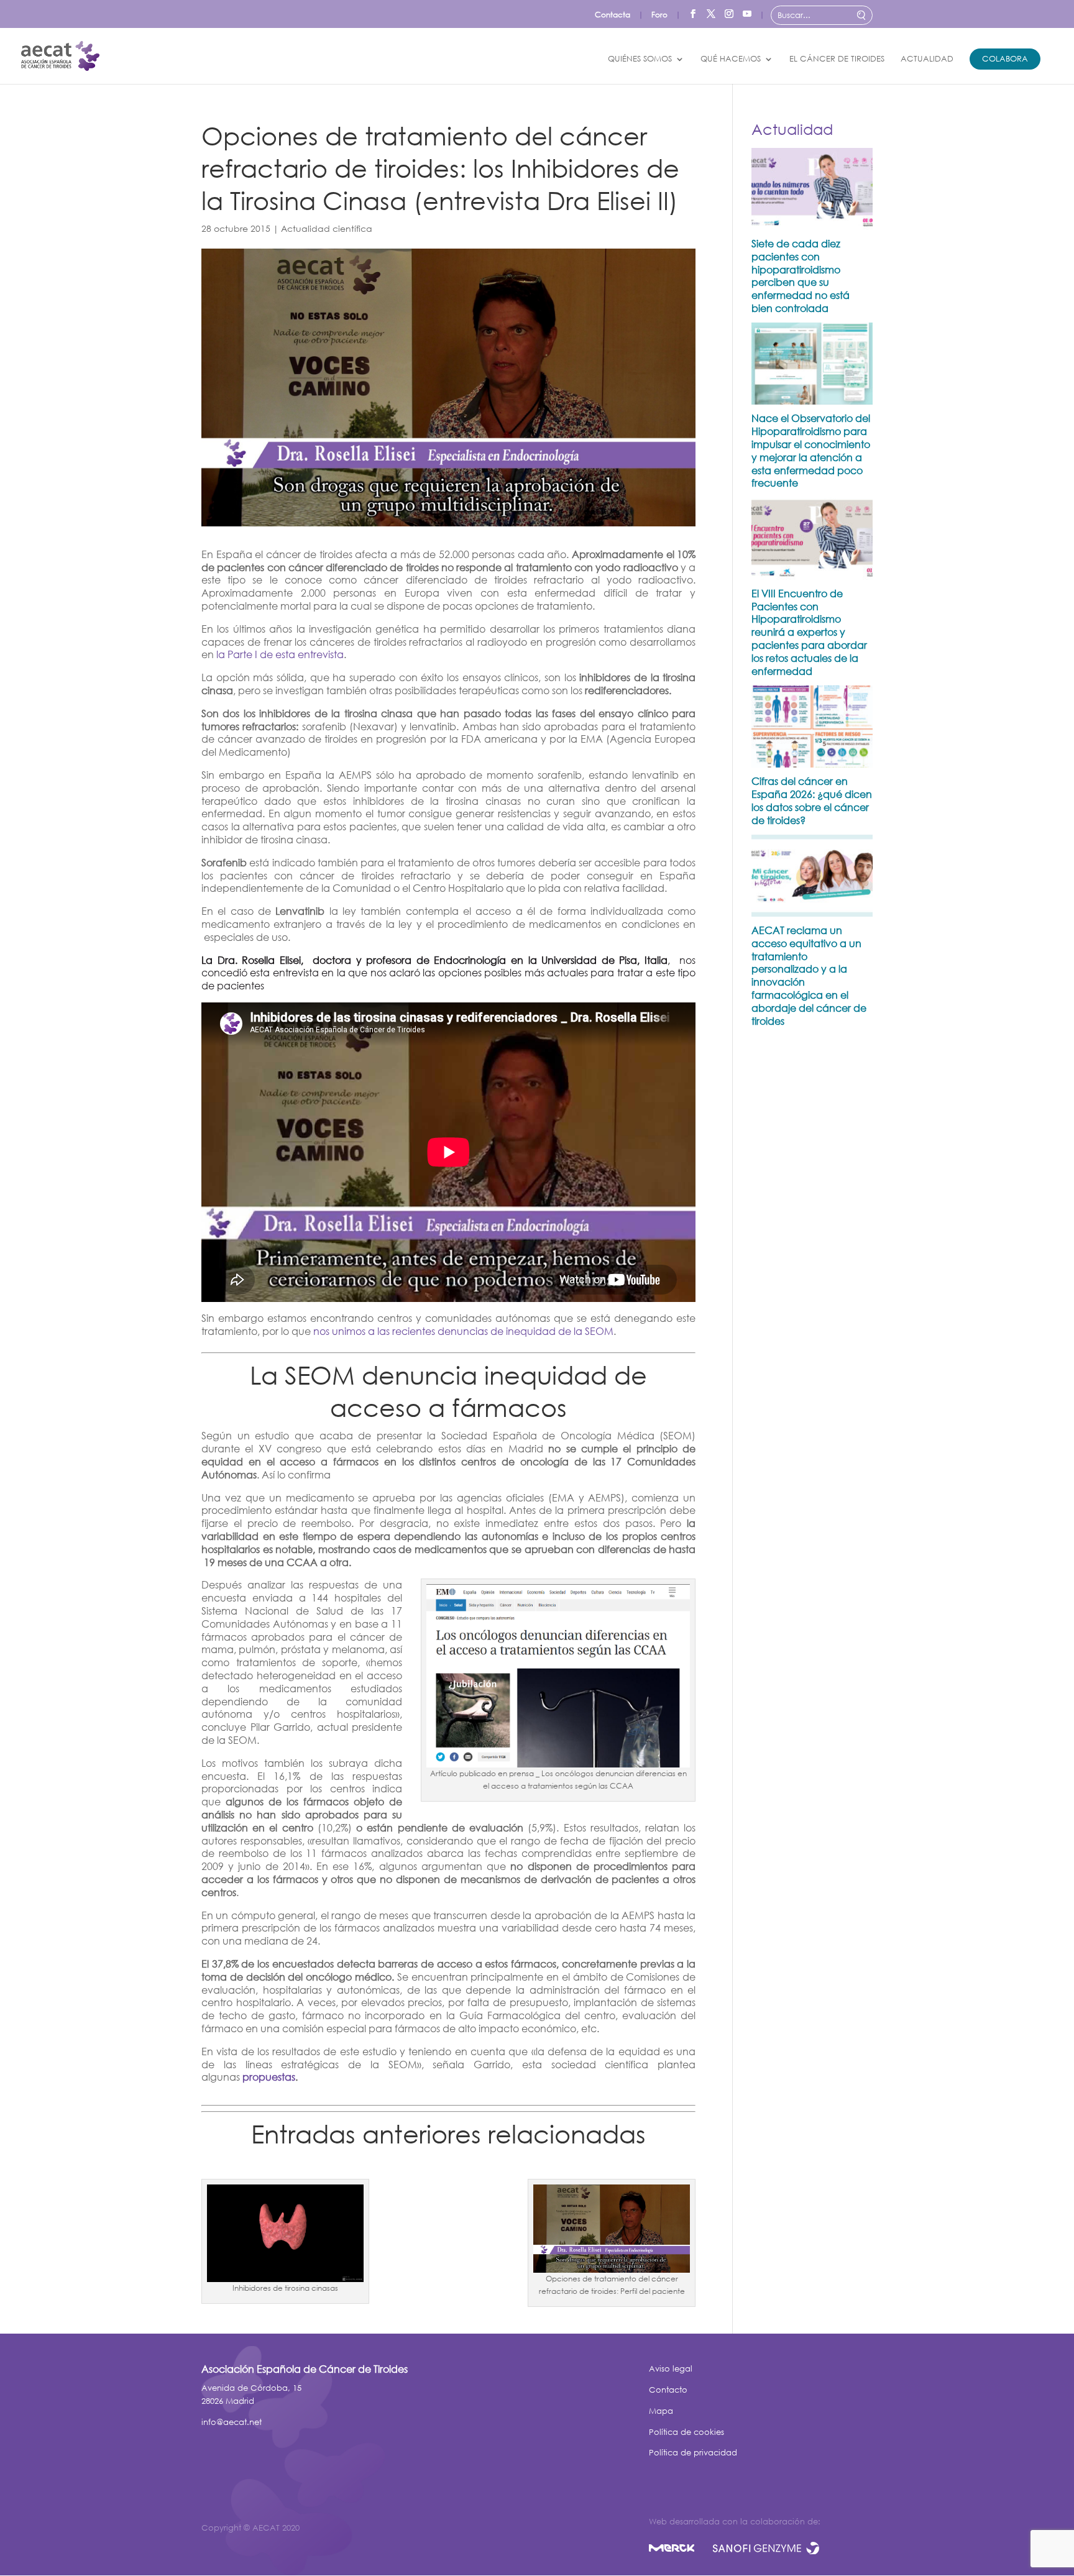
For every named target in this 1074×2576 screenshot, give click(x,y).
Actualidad (927, 59)
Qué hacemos (731, 59)
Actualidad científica (327, 228)
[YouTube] (747, 11)
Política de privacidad (693, 2453)
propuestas (269, 2077)
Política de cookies (686, 2432)
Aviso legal (671, 2369)
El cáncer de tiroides (837, 59)
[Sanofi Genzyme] (766, 2550)
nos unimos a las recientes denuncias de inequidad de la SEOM (463, 1331)
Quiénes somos (640, 59)
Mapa (661, 2411)
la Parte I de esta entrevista (280, 654)
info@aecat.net (232, 2422)
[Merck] (681, 2550)
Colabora (1005, 59)
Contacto (668, 2390)
